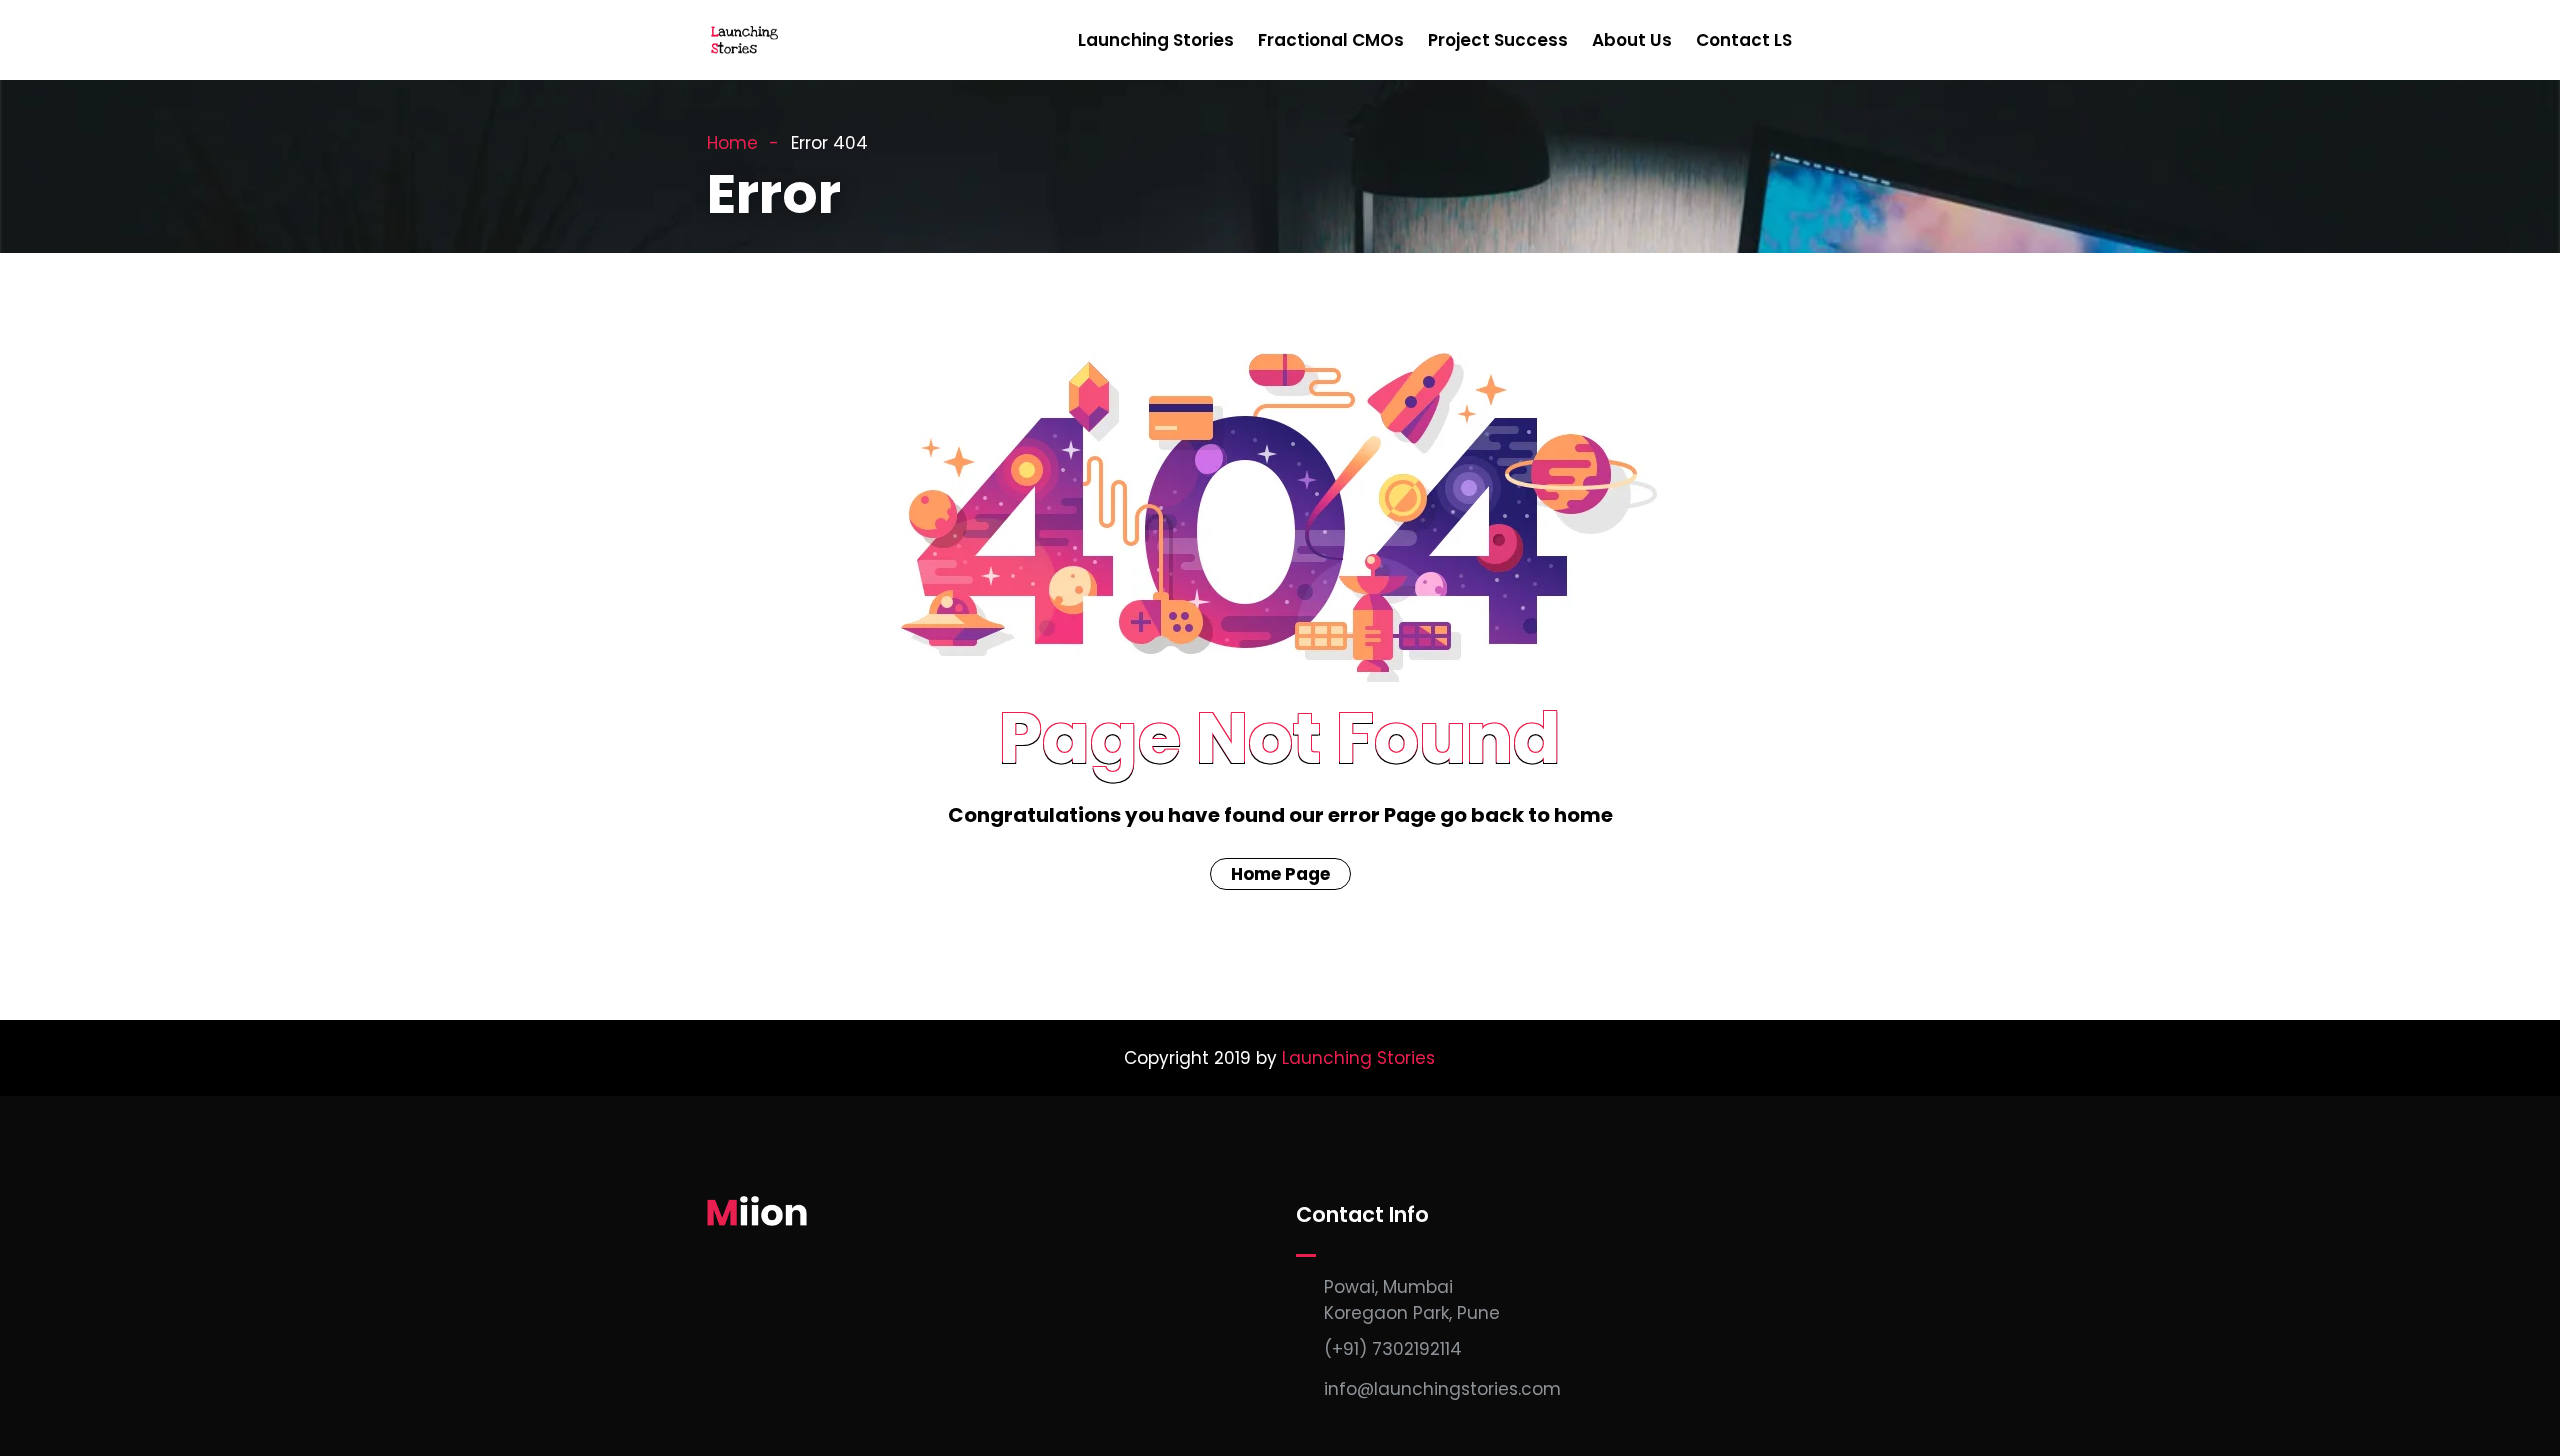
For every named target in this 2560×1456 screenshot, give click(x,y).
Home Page (1280, 874)
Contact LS (1744, 40)
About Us (1632, 40)
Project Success (1498, 40)
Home (732, 143)
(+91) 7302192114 (1393, 1349)
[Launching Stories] (746, 41)
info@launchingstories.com (1442, 1389)
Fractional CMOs (1331, 40)
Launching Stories (1156, 40)
